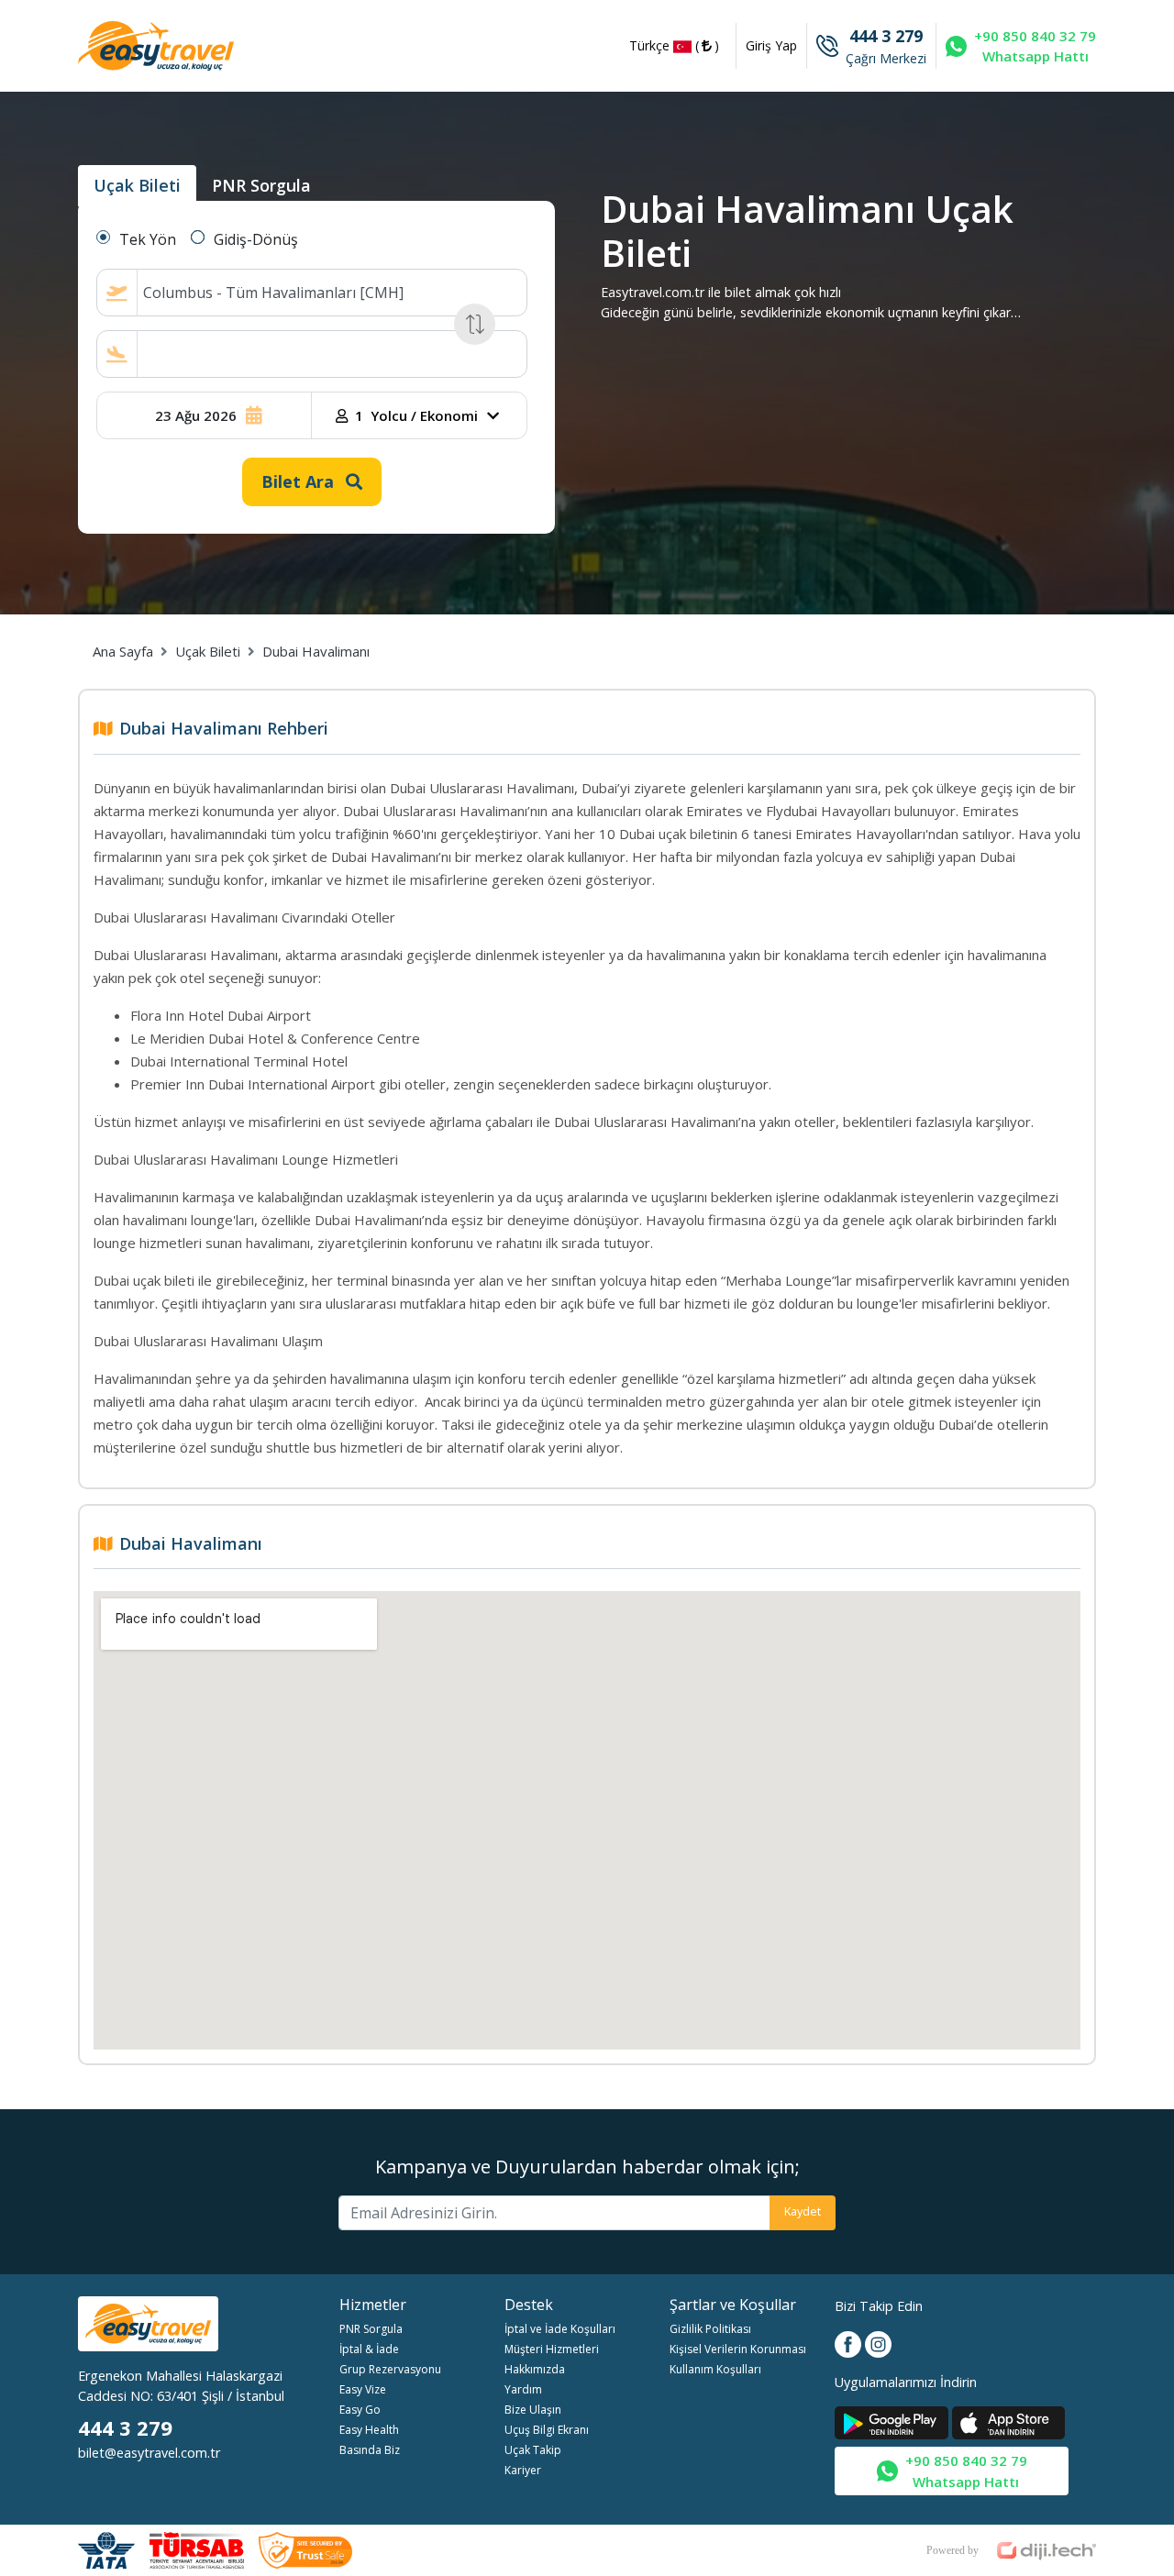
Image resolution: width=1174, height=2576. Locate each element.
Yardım (523, 2389)
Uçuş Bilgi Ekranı (547, 2430)
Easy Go (360, 2410)
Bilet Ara (300, 481)
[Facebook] (850, 2343)
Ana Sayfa (123, 651)
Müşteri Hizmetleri (552, 2349)
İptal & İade (369, 2349)
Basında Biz (370, 2450)
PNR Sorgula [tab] (261, 185)
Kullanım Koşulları (715, 2369)
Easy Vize (363, 2389)
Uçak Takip (533, 2450)
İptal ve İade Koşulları (560, 2329)
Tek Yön (148, 239)
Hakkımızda (535, 2369)
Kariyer (523, 2470)
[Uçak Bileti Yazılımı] (1011, 2545)
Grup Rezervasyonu (390, 2369)
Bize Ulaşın (533, 2410)
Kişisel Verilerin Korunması (738, 2349)
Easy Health (369, 2430)
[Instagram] (878, 2343)
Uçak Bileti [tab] (137, 185)
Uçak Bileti (208, 651)
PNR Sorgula (371, 2329)
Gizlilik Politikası (710, 2329)
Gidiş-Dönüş (256, 239)
